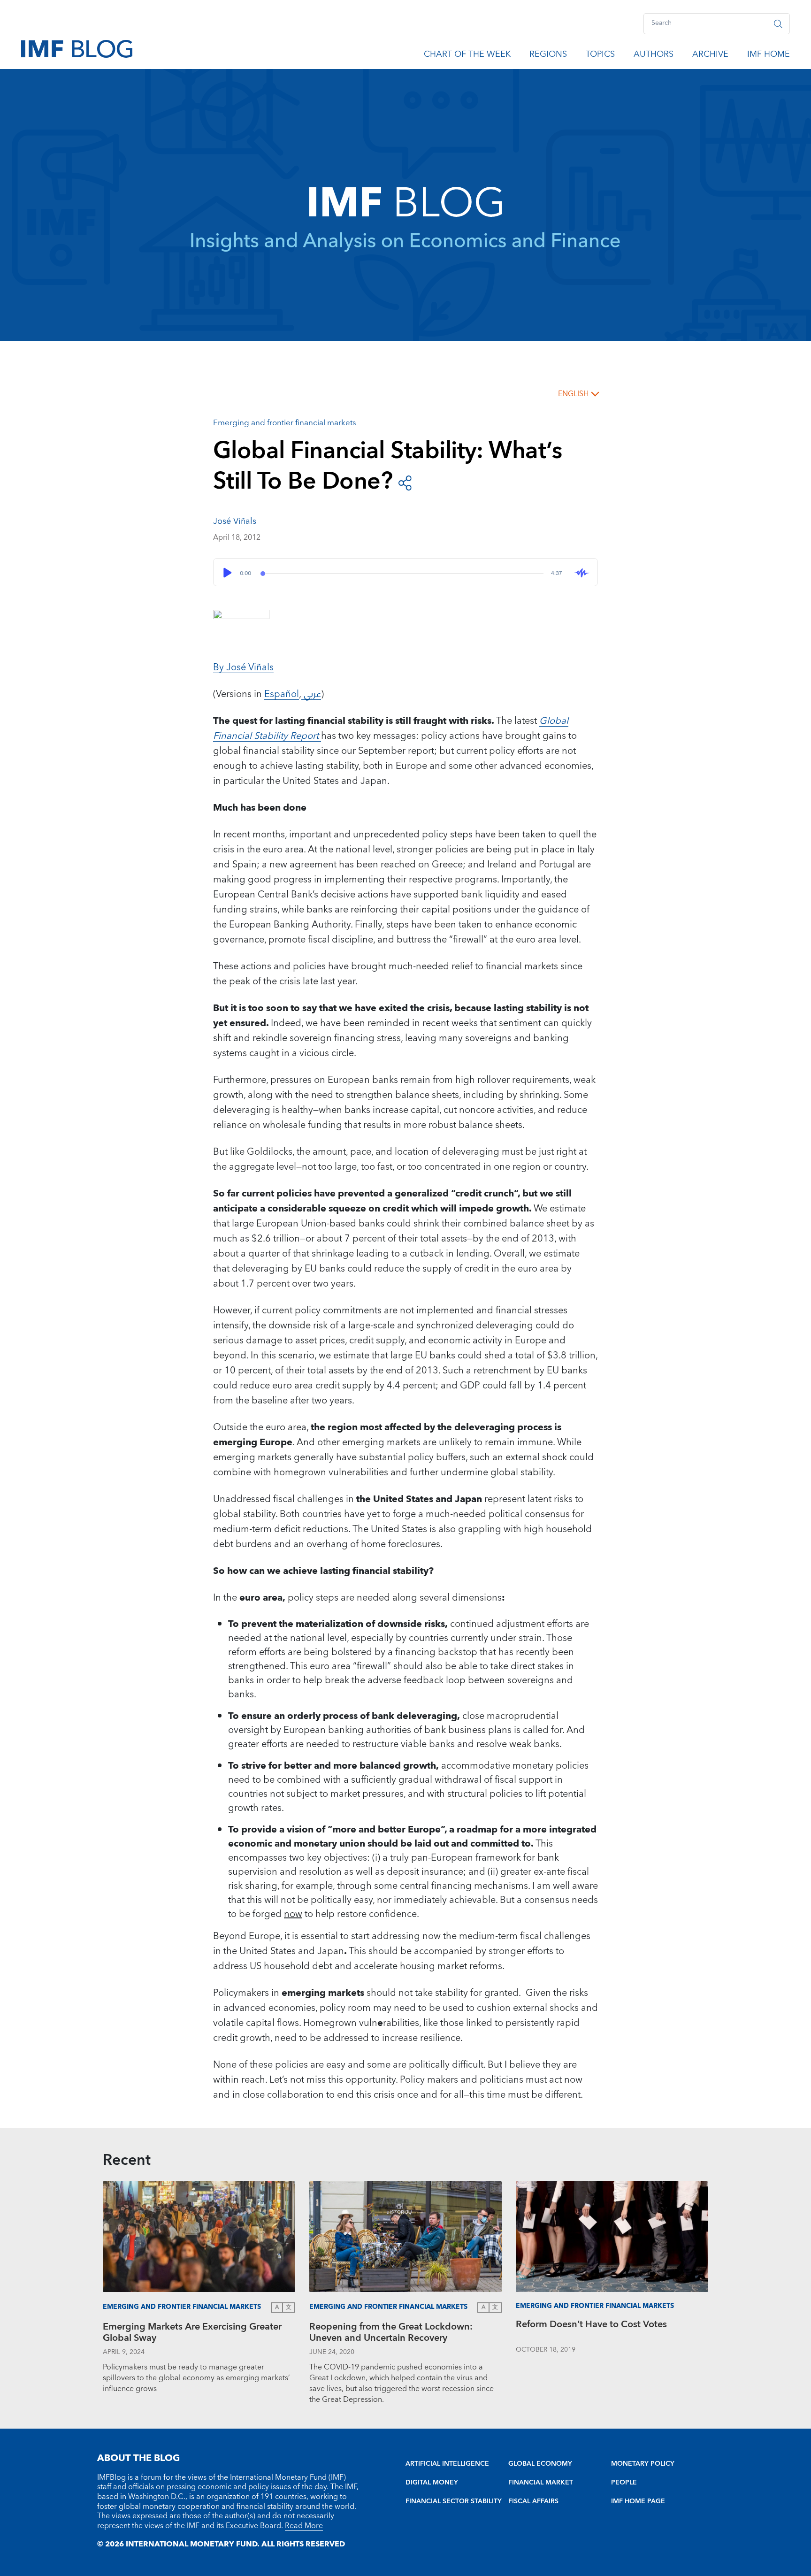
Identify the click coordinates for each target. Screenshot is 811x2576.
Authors (654, 56)
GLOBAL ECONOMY (540, 2464)
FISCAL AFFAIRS (533, 2501)
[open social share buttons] (405, 482)
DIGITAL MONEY (432, 2483)
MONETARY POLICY (643, 2464)
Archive (710, 56)
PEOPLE (624, 2483)
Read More (304, 2526)
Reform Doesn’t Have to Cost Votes (591, 2326)
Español (282, 694)
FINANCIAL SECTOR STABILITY (454, 2501)
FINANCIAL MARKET (541, 2483)
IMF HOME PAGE (638, 2501)
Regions (548, 56)
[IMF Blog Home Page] (77, 48)
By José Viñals (243, 667)
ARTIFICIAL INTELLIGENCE (447, 2464)
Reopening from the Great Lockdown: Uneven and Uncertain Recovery (391, 2334)
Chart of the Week (467, 56)
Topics (600, 56)
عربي (311, 694)
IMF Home (769, 56)
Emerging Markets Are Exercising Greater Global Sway (192, 2334)
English (573, 394)
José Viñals (235, 521)
